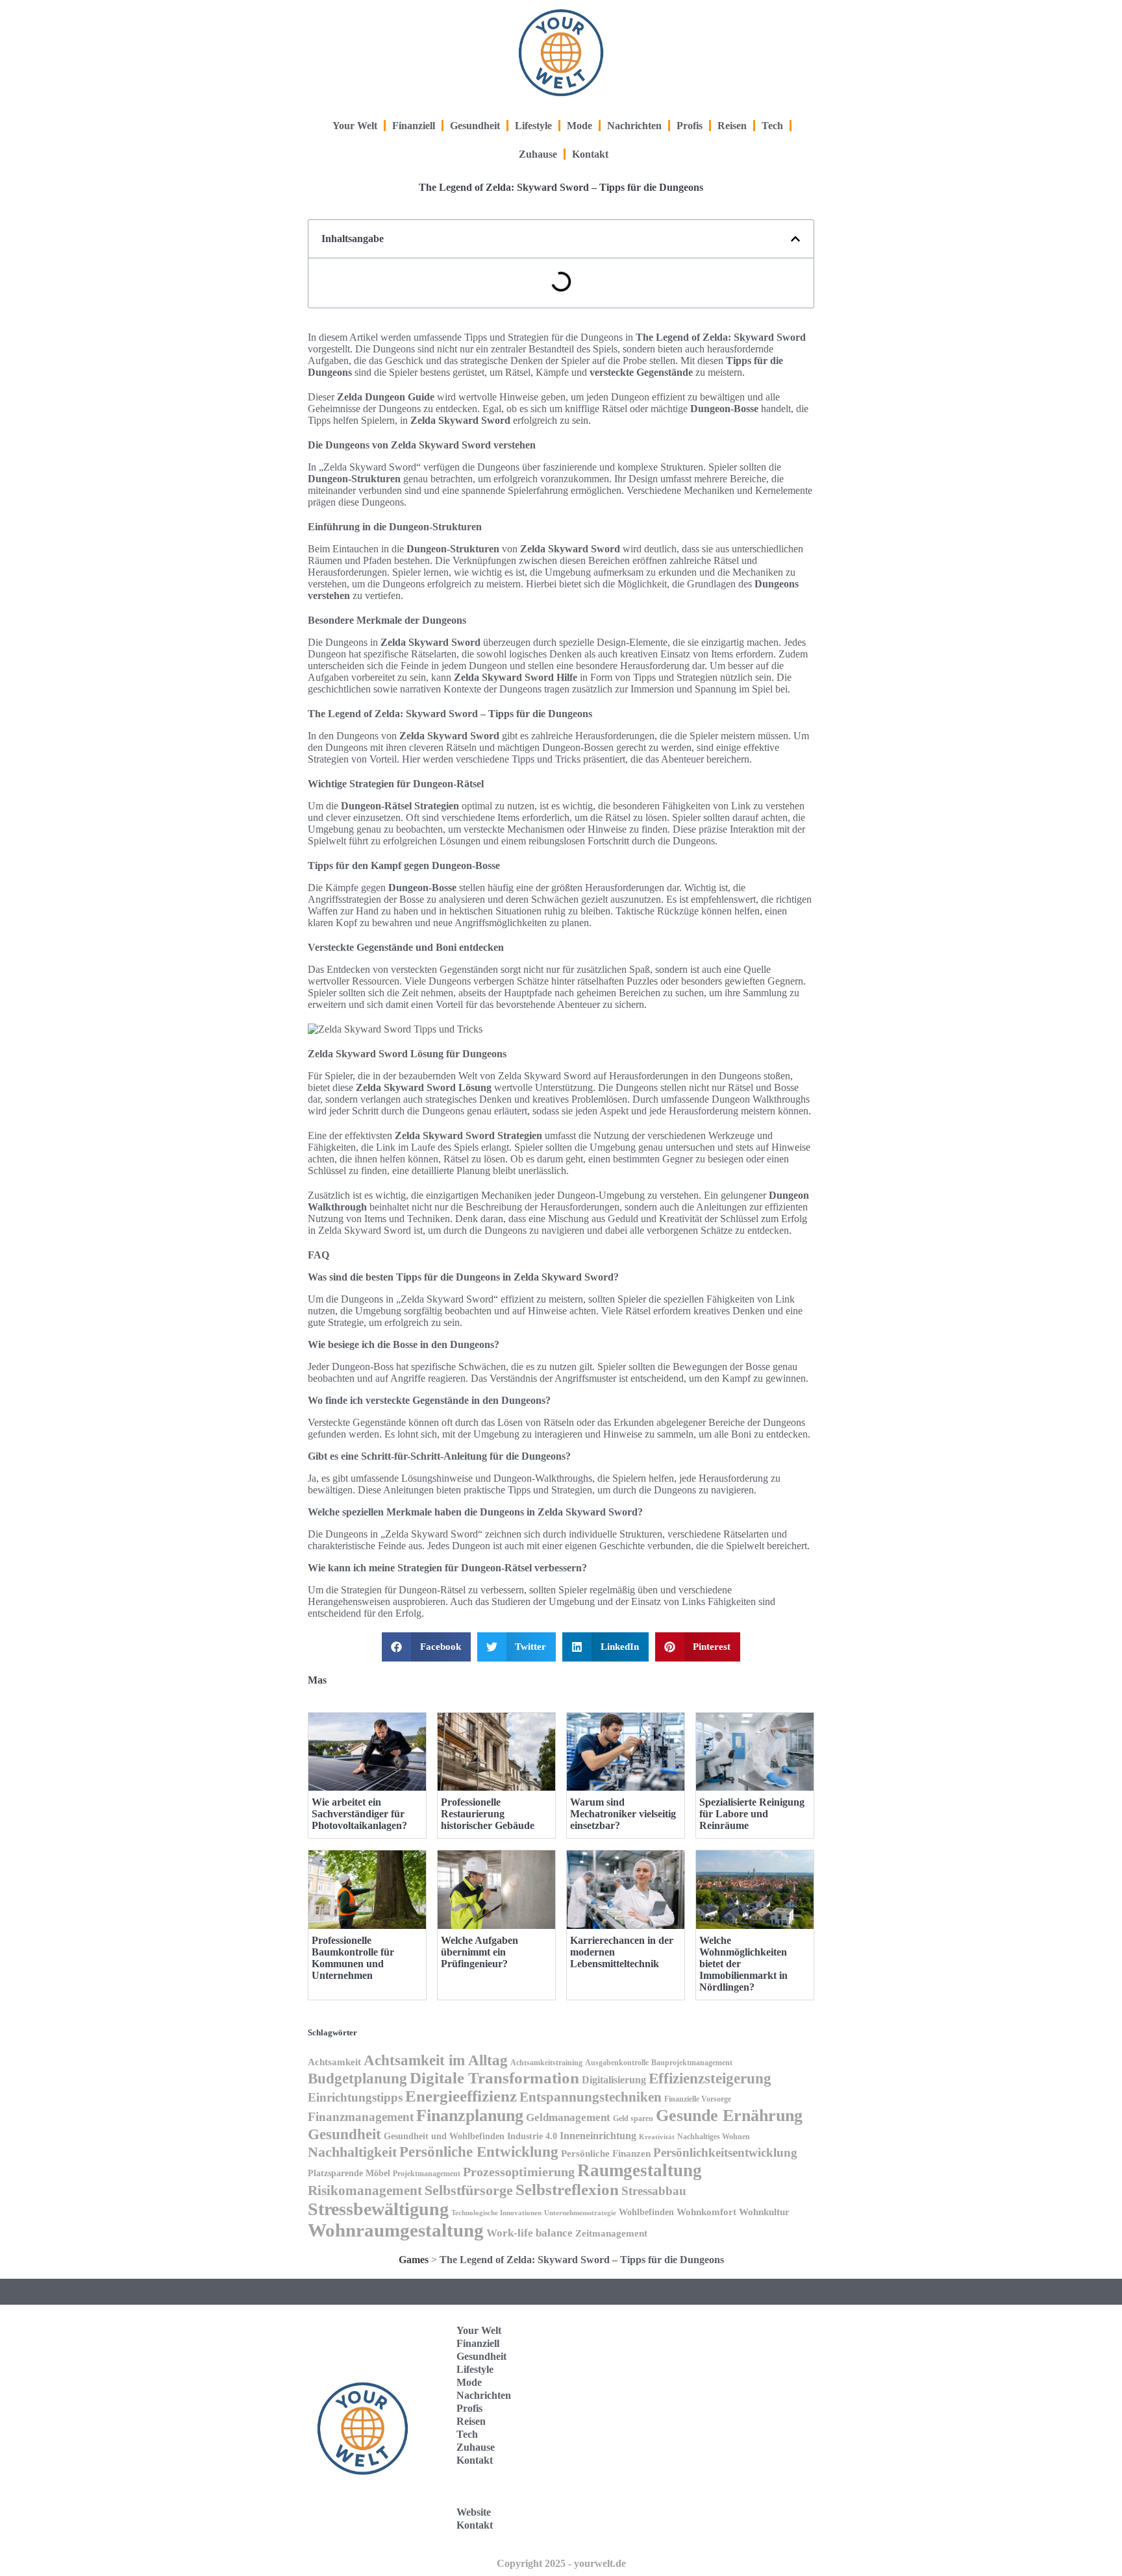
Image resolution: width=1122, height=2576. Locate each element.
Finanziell (414, 126)
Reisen (732, 126)
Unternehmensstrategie (580, 2213)
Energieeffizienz (461, 2096)
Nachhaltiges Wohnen (714, 2137)
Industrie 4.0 (532, 2136)
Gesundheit (475, 126)
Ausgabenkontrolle (617, 2063)
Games (414, 2260)
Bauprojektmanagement (692, 2063)
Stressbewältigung (378, 2209)
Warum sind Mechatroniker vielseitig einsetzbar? (623, 1814)
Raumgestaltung (640, 2170)
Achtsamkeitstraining (546, 2063)
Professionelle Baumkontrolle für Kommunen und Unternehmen (353, 1958)
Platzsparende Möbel (349, 2173)
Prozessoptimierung (519, 2172)
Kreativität (657, 2137)
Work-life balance (530, 2233)
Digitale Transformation (494, 2078)
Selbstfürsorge (469, 2190)
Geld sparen (633, 2118)
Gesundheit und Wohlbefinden (444, 2136)
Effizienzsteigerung (710, 2078)
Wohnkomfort (706, 2212)
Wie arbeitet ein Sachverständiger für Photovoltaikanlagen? (359, 1814)
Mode (580, 126)
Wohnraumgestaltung (396, 2230)
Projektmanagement (427, 2174)
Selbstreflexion (567, 2190)
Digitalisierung (614, 2080)
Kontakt (590, 154)
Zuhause (538, 154)
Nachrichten (634, 126)
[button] (795, 239)
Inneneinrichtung (598, 2136)
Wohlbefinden (646, 2212)
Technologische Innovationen (496, 2213)
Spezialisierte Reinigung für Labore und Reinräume (752, 1814)
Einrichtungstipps (355, 2097)
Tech (772, 126)
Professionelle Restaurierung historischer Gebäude (488, 1814)
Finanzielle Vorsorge (698, 2099)
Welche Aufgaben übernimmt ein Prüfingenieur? (480, 1952)
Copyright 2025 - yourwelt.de (561, 2563)
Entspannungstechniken (591, 2097)
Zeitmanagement (611, 2233)
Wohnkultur (764, 2212)
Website (474, 2512)
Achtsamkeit (334, 2062)
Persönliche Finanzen (606, 2153)
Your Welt (355, 126)
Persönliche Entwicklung (479, 2152)
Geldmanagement (568, 2117)
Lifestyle (533, 126)
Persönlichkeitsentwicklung (725, 2153)
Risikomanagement (365, 2190)
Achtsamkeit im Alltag (436, 2060)
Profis (690, 126)
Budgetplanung (357, 2078)
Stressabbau (654, 2191)
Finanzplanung (470, 2115)
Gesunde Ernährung (729, 2115)
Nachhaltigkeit (352, 2152)
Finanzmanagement (361, 2117)
